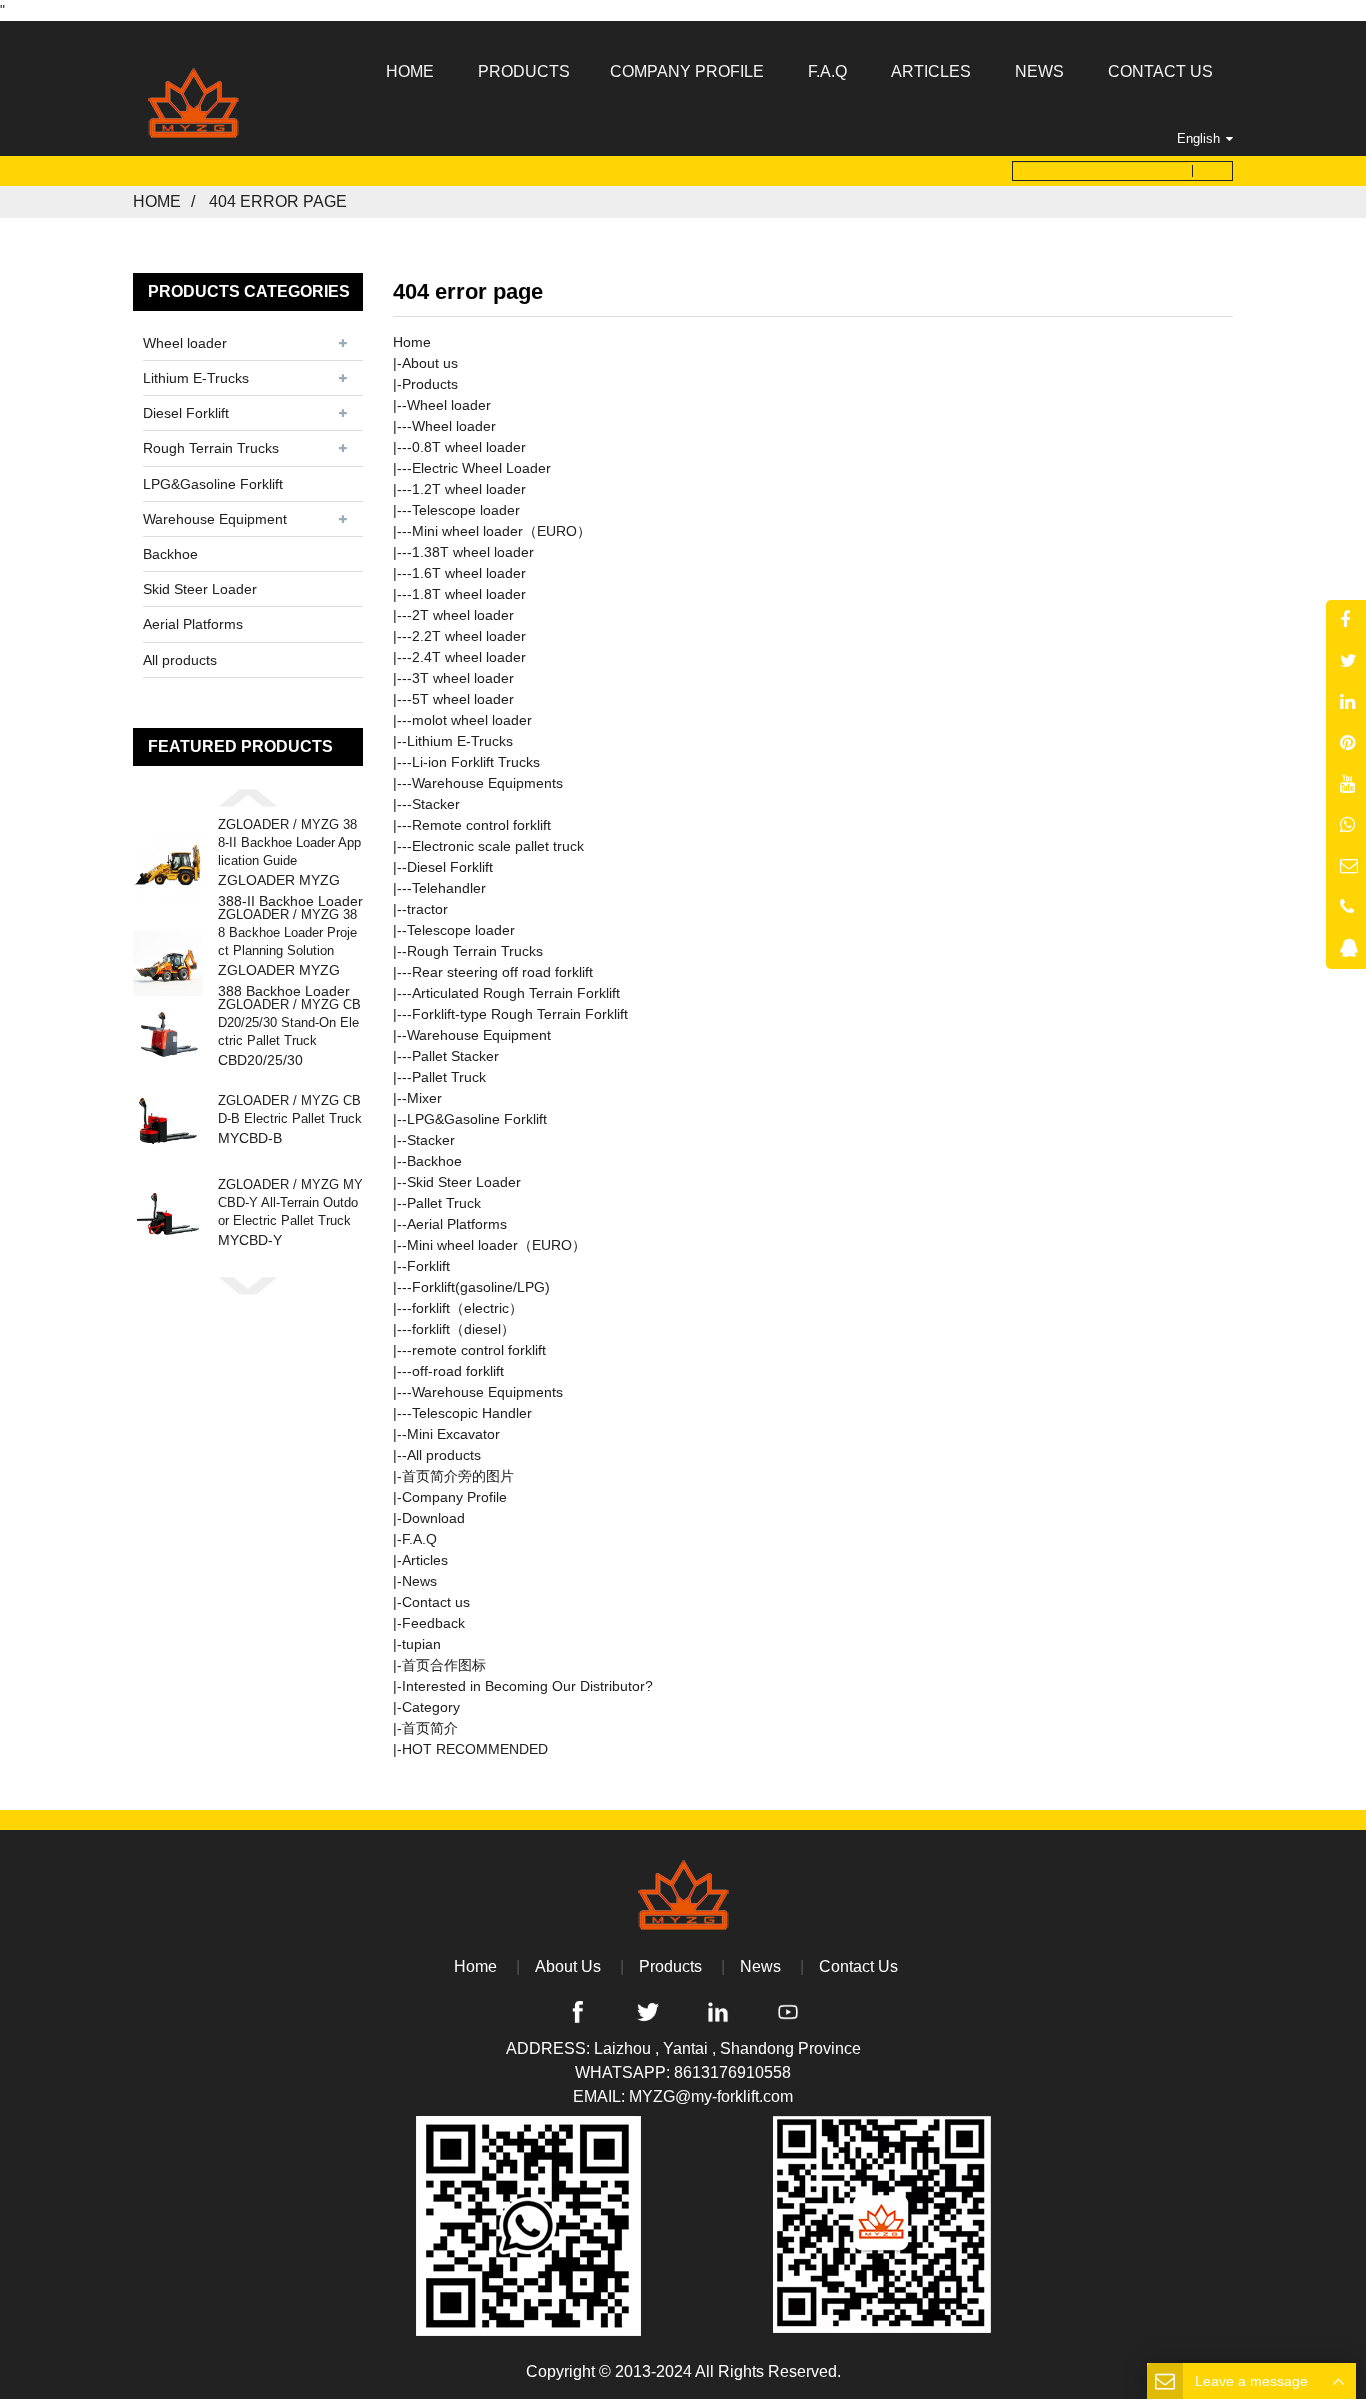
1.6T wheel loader (469, 573)
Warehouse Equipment (215, 519)
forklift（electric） (467, 1308)
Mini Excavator (453, 1434)
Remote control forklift (481, 825)
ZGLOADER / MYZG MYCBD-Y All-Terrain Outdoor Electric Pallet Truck (290, 1202)
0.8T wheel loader (469, 447)
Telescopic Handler (472, 1413)
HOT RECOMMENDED (475, 1749)
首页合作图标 (444, 1665)
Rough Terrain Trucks (211, 448)
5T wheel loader (463, 699)
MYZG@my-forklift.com (711, 2096)
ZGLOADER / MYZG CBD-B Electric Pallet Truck (290, 1109)
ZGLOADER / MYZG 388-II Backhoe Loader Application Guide (289, 842)
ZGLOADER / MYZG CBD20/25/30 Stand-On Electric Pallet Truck (289, 1022)
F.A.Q (419, 1539)
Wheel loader (185, 343)
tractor (427, 909)
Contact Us (858, 1966)
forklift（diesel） (463, 1329)
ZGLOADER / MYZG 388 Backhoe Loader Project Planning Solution (287, 932)
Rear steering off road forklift (502, 972)
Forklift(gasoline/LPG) (481, 1287)
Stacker (436, 804)
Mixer (424, 1098)
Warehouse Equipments (487, 783)
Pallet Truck (449, 1077)
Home (157, 201)
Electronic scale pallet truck (498, 846)
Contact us (436, 1602)
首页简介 (430, 1728)
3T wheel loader (463, 678)
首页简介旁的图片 (458, 1476)
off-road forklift (458, 1371)
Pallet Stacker (455, 1056)
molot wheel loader (472, 720)
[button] (248, 797)
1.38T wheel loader (473, 552)
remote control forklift (479, 1350)
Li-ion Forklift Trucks (476, 762)
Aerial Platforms (193, 624)
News (419, 1581)
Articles (425, 1560)
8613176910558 (732, 2072)
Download (433, 1518)
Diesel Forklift (186, 413)
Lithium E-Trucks (196, 378)
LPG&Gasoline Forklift (213, 484)
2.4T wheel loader (469, 657)
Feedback (433, 1623)
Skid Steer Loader (200, 589)
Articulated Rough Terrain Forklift (516, 993)
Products (430, 384)
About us (430, 363)
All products (180, 660)
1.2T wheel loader (469, 489)
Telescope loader (466, 510)
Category (431, 1707)
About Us (568, 1966)
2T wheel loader (463, 615)
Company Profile (454, 1497)
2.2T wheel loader (469, 636)
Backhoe (170, 554)
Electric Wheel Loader (481, 468)
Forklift (428, 1266)
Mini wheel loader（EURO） (501, 531)
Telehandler (449, 888)
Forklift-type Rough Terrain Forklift (520, 1014)
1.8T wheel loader (469, 594)
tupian (421, 1644)
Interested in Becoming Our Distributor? (527, 1686)
